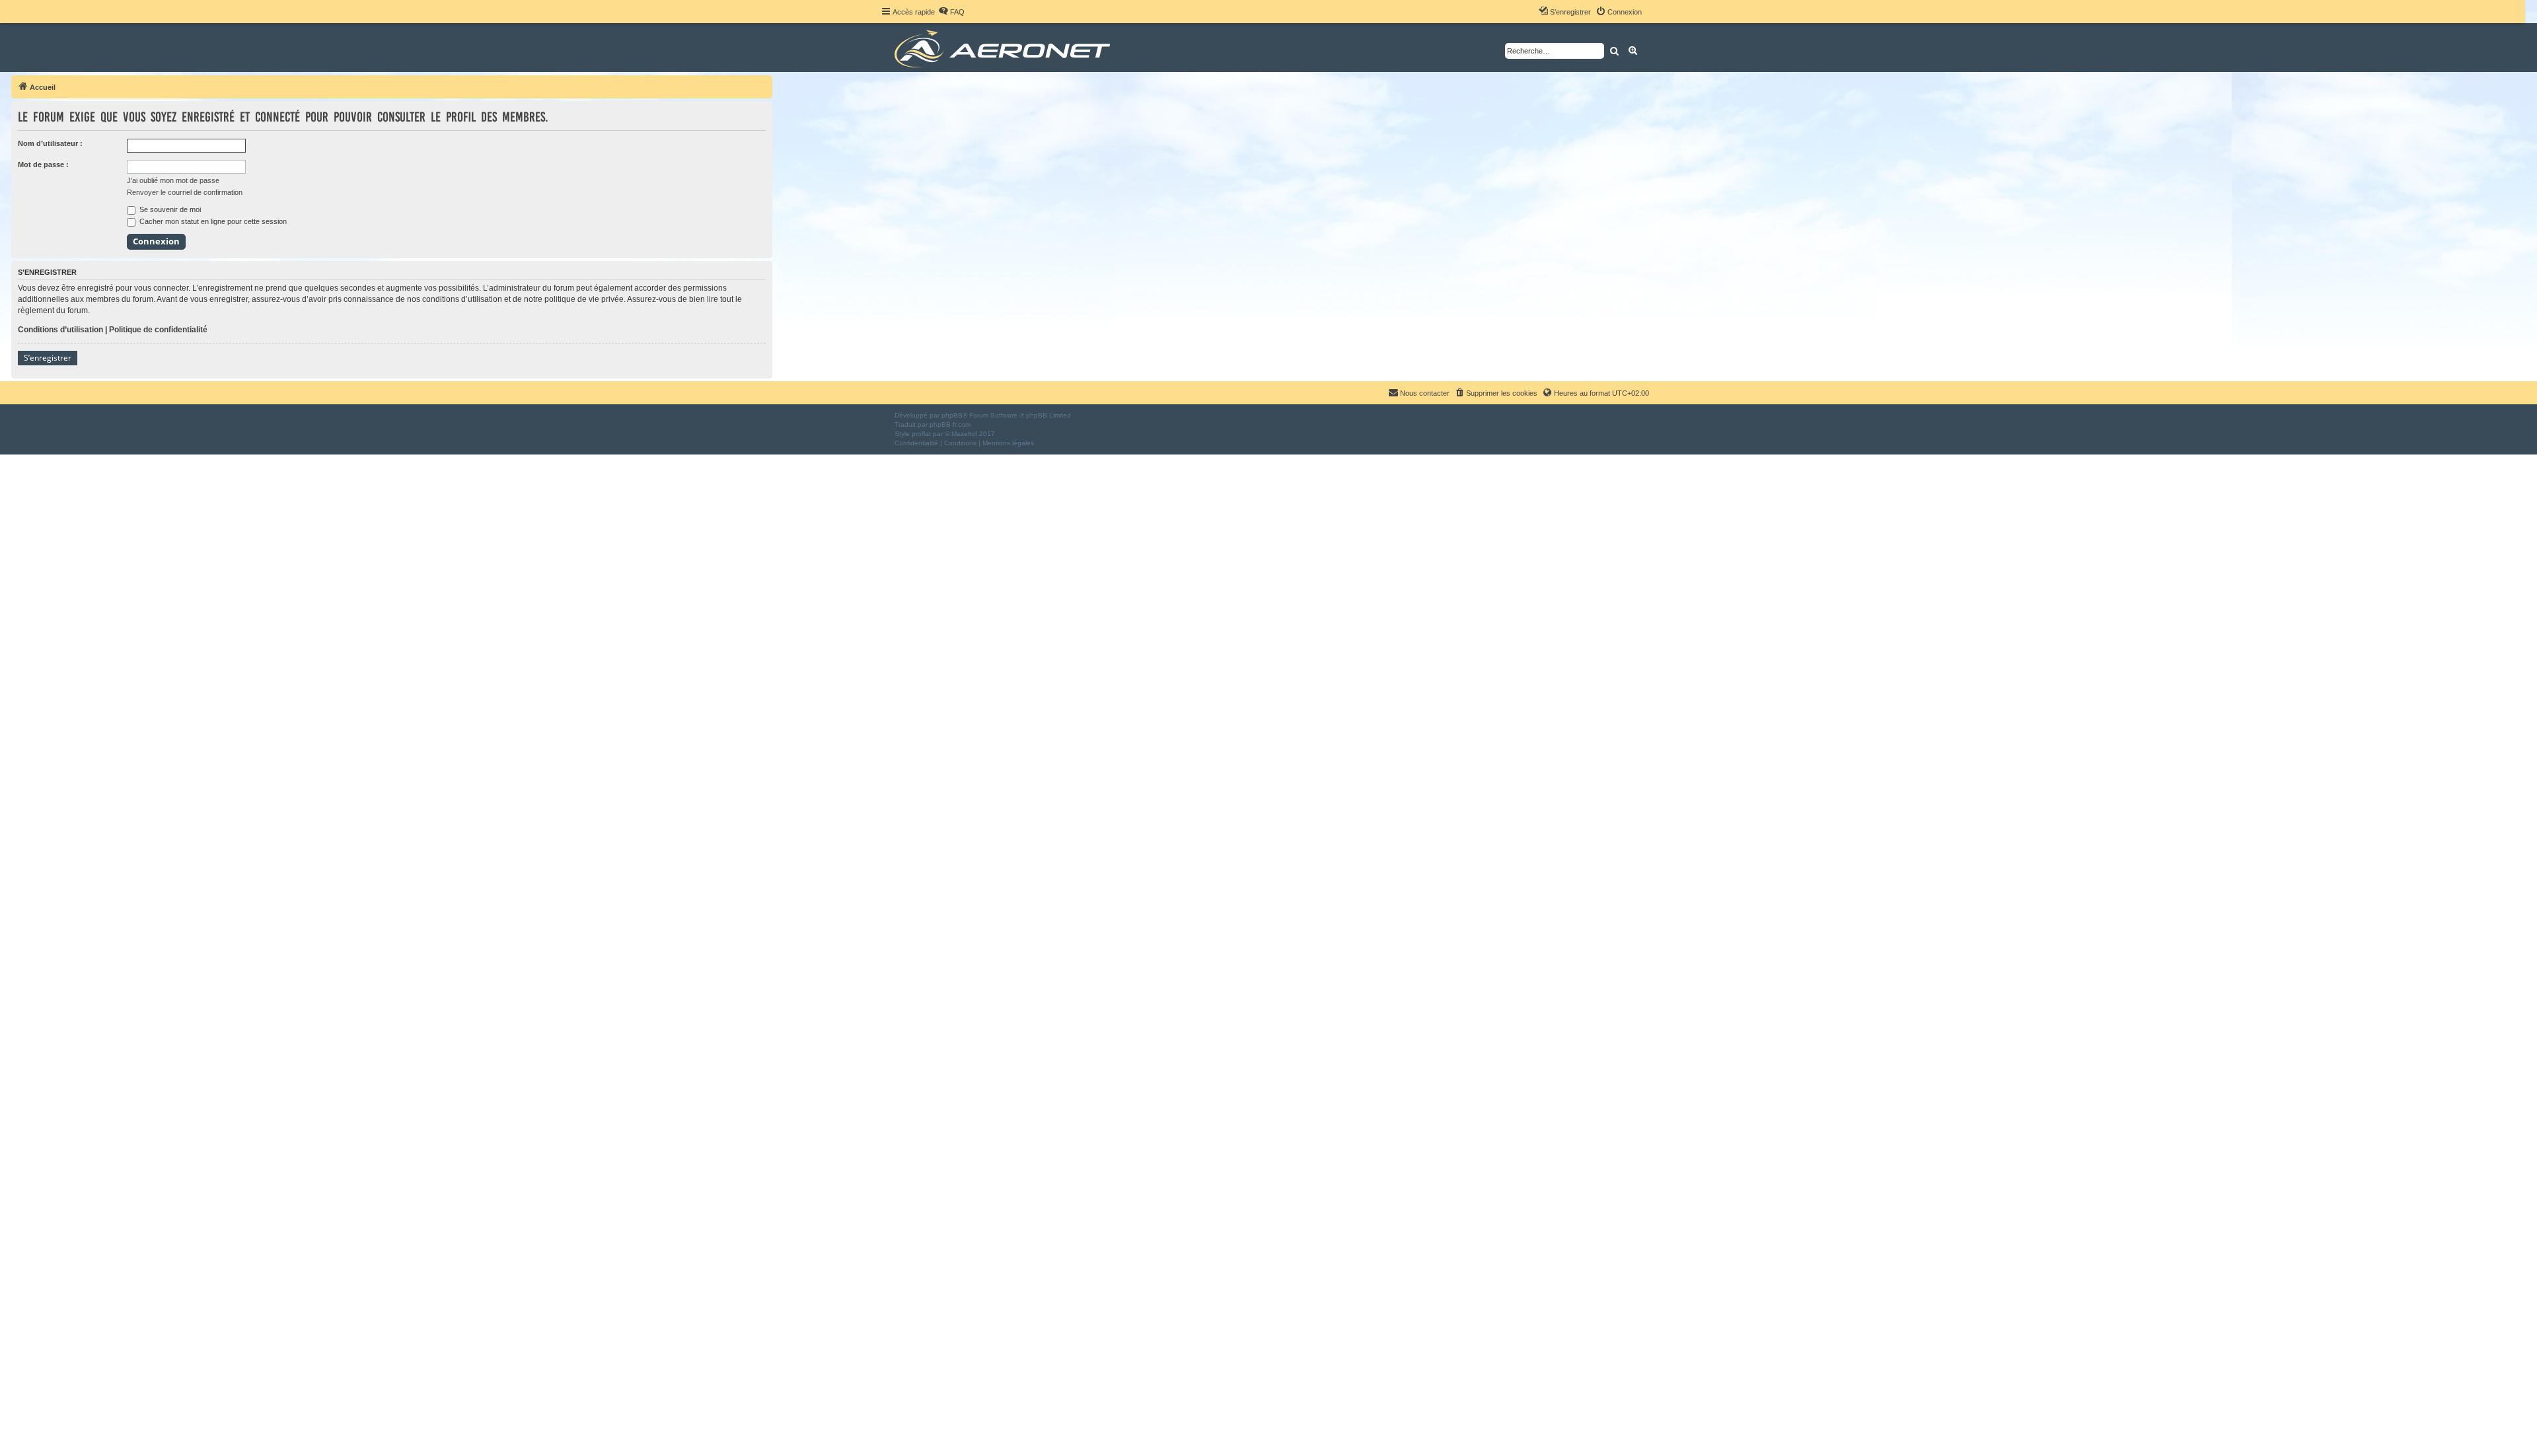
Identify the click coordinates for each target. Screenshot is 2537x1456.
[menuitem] (951, 12)
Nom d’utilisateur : (50, 143)
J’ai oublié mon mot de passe (173, 180)
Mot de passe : (43, 164)
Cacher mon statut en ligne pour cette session (212, 221)
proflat (921, 434)
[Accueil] (1005, 48)
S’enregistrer (48, 358)
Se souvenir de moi (169, 209)
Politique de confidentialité (158, 330)
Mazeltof (964, 434)
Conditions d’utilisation (60, 330)
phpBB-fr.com (950, 424)
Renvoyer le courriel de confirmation (185, 192)
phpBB (952, 415)
